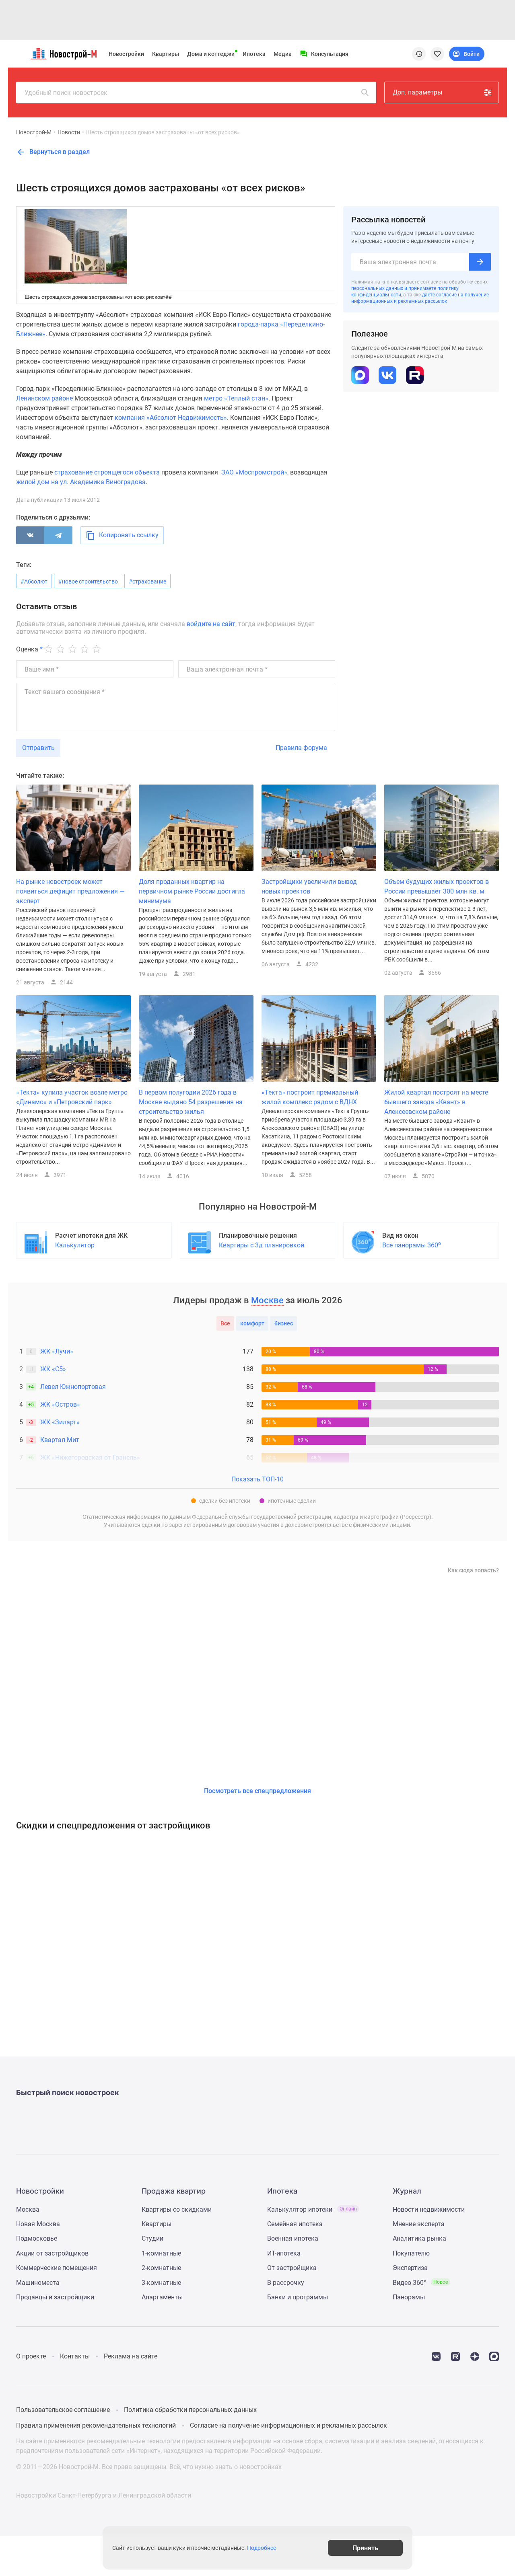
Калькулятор (75, 1245)
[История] (419, 54)
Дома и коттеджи (211, 54)
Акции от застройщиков (52, 2253)
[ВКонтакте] (30, 535)
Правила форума (301, 748)
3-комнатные (161, 2283)
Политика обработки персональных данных (190, 2410)
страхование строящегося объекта (107, 472)
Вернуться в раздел (59, 152)
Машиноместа (38, 2283)
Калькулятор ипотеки (312, 2209)
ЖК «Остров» (60, 1404)
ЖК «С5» (53, 1369)
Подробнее (262, 2548)
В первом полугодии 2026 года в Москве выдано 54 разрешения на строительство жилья (191, 1102)
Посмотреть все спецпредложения (257, 1791)
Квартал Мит (60, 1440)
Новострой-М (34, 132)
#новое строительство (88, 581)
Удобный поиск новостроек (66, 93)
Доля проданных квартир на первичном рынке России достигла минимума (192, 891)
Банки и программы (298, 2297)
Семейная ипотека (295, 2224)
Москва (28, 2209)
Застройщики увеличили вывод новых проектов (309, 886)
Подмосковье (37, 2238)
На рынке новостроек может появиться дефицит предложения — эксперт (70, 891)
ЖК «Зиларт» (60, 1422)
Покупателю (411, 2253)
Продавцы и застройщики (55, 2297)
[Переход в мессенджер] (494, 2356)
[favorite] (437, 54)
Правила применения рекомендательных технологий (96, 2425)
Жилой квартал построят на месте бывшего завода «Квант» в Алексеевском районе (436, 1102)
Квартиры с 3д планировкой (262, 1245)
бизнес (284, 1323)
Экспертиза (410, 2268)
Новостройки (126, 54)
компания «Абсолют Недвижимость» (171, 418)
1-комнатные (161, 2253)
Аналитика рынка (419, 2238)
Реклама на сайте (131, 2356)
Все (225, 1323)
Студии (152, 2238)
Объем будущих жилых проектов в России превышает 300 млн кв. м (437, 886)
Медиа (283, 54)
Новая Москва (38, 2224)
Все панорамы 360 (412, 1245)
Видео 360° (420, 2283)
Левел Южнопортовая (73, 1387)
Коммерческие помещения (57, 2268)
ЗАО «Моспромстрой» (254, 472)
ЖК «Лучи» (57, 1351)
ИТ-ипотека (284, 2253)
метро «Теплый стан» (236, 398)
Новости (69, 132)
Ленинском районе (44, 398)
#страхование (147, 581)
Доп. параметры (417, 92)
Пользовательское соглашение (63, 2410)
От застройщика (292, 2268)
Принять (365, 2548)
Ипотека (254, 54)
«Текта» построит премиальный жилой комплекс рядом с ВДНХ (310, 1097)
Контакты (75, 2356)
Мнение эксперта (419, 2224)
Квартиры (166, 54)
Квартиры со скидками (177, 2209)
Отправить (38, 748)
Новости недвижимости (429, 2209)
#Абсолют (34, 581)
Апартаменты (162, 2297)
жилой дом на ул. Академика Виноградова (81, 482)
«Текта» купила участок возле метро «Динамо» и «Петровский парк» (72, 1097)
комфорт (252, 1323)
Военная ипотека (293, 2238)
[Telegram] (58, 535)
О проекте (31, 2356)
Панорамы (409, 2297)
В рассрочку (286, 2283)
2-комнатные (161, 2268)
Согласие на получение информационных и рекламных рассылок (288, 2425)
